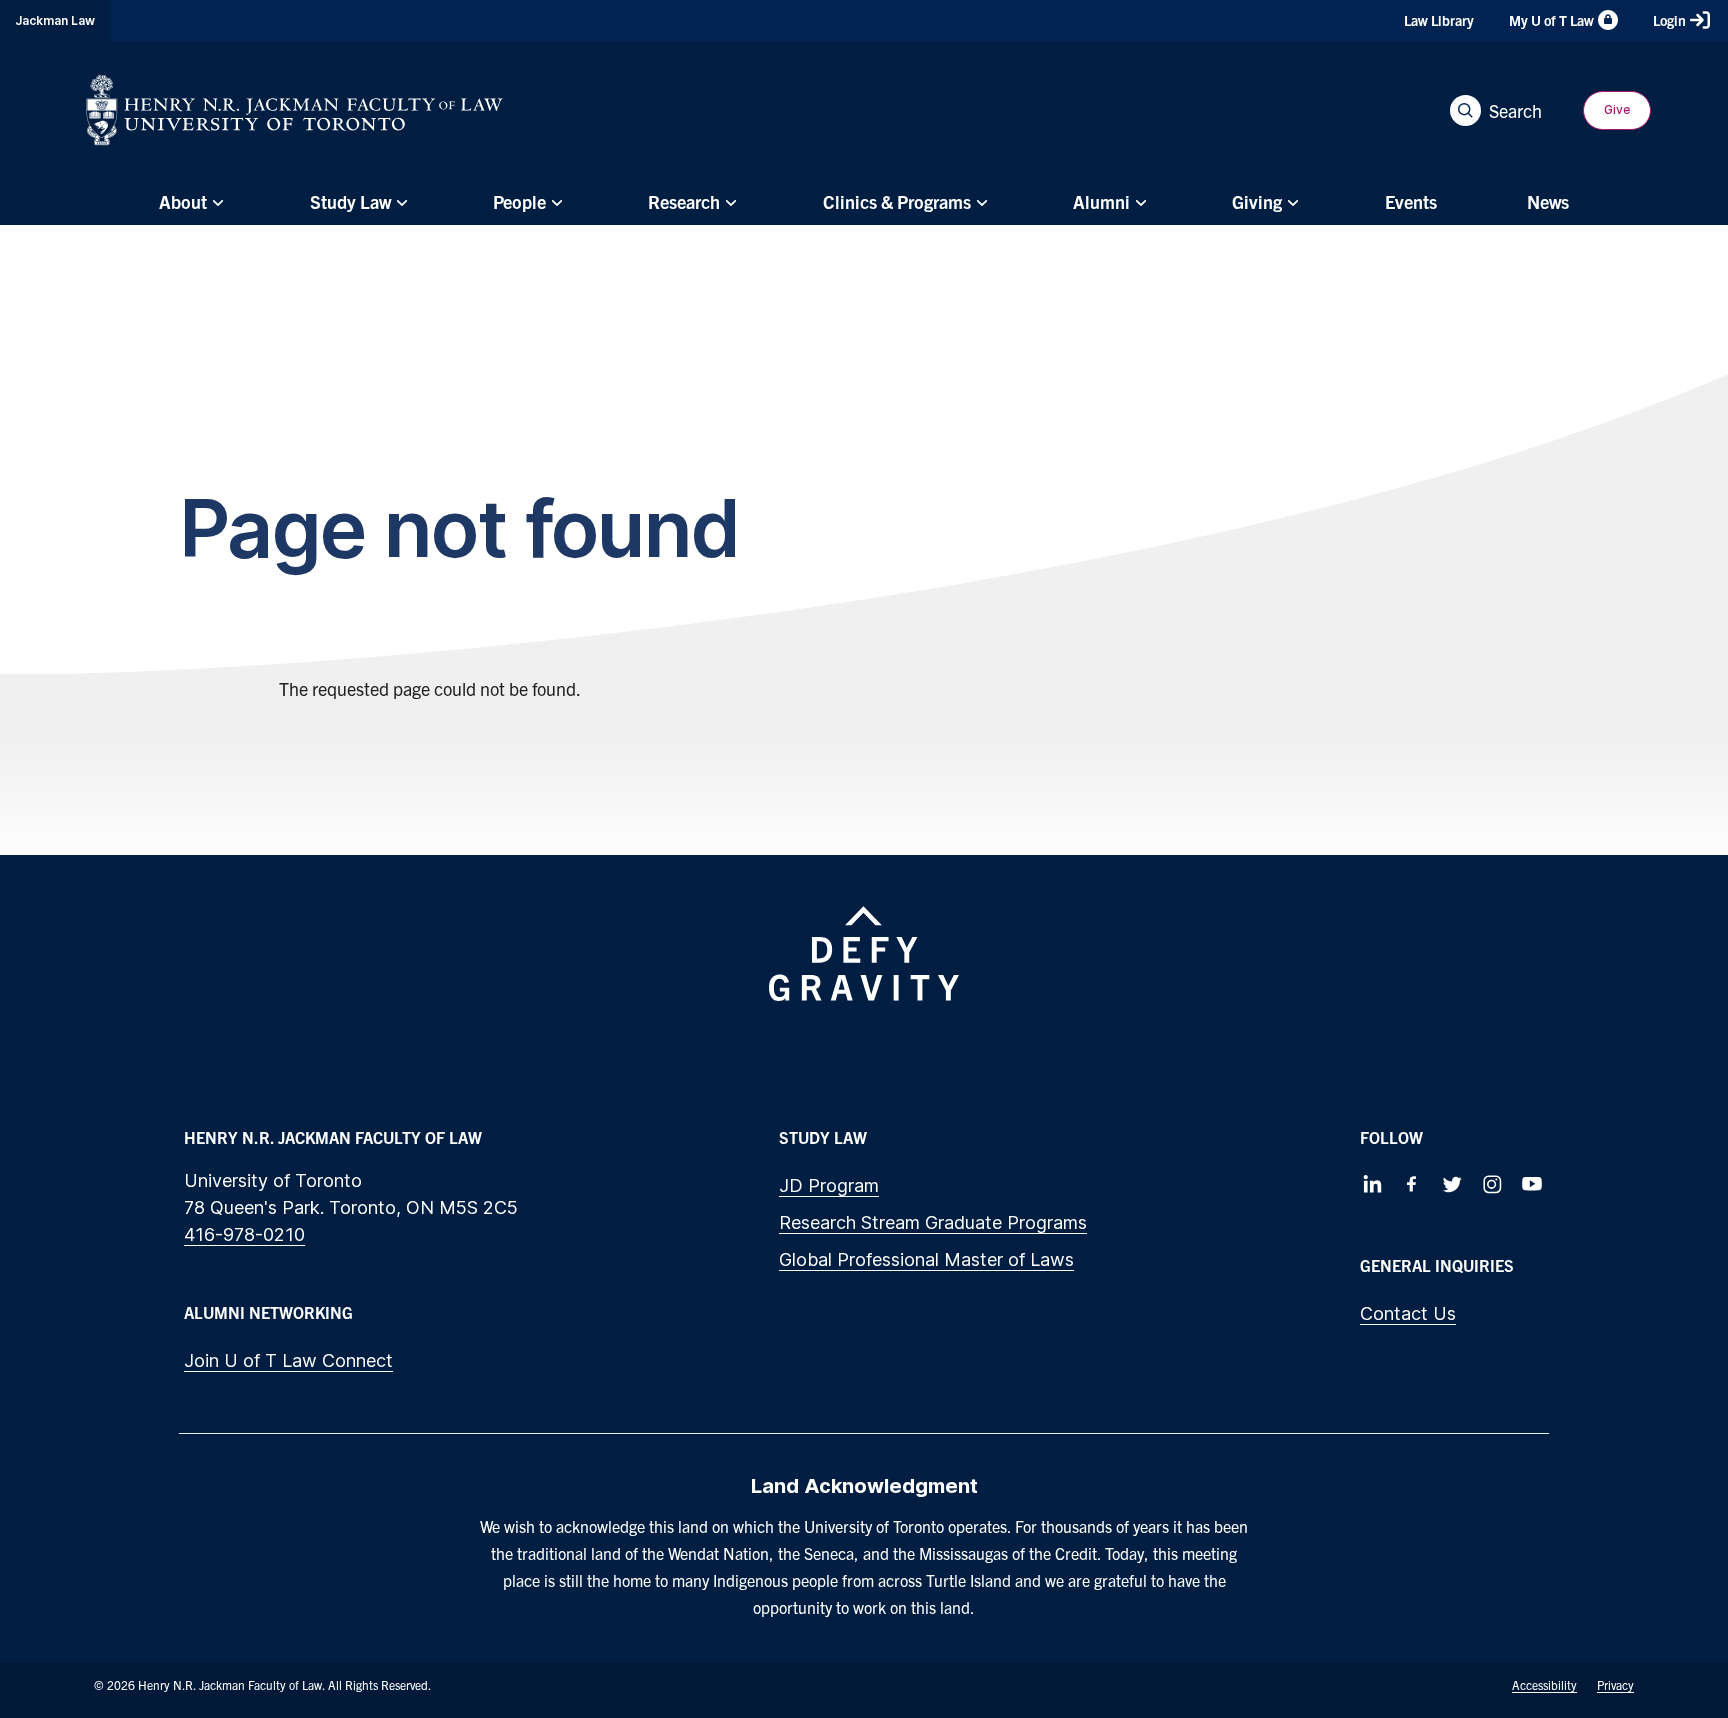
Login (1669, 20)
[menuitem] (189, 202)
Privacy (1615, 1684)
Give (1617, 109)
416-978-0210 (244, 1234)
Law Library (1439, 20)
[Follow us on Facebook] (1412, 1184)
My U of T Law (1551, 20)
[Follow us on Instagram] (1492, 1184)
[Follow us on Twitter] (1452, 1184)
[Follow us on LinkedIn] (1372, 1184)
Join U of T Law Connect (288, 1360)
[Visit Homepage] (294, 110)
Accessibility (1544, 1684)
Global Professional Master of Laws (926, 1259)
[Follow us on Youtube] (1532, 1184)
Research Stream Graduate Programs (933, 1222)
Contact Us (1408, 1313)
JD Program (829, 1185)
